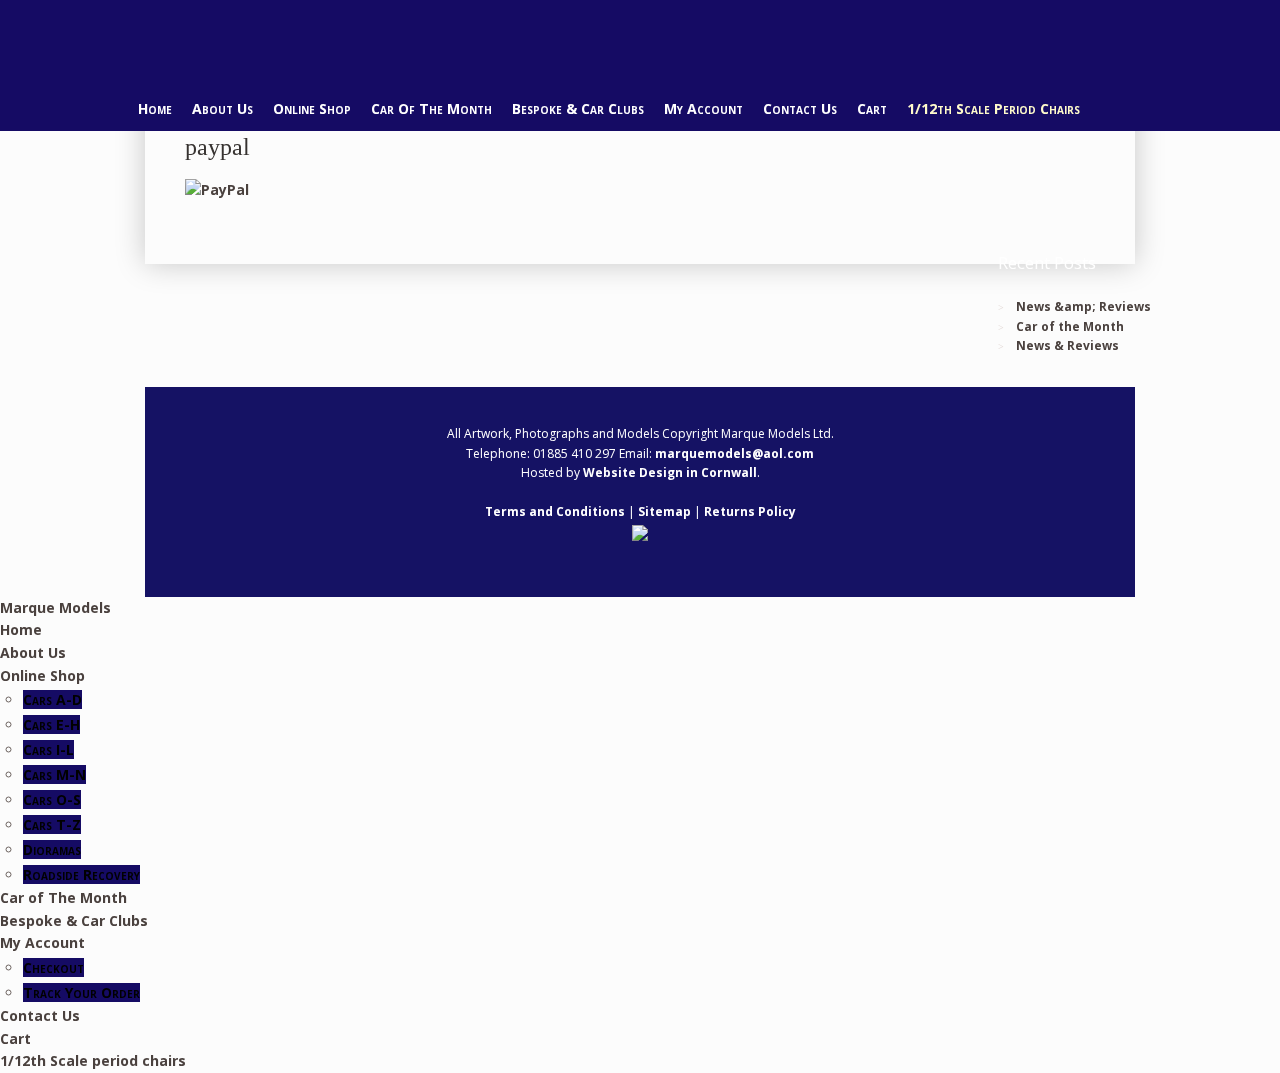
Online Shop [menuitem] (42, 675)
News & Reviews (1067, 345)
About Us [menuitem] (33, 652)
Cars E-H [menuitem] (51, 724)
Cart (872, 108)
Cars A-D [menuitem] (52, 699)
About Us (222, 108)
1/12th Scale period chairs (993, 108)
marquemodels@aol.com (734, 453)
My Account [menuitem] (42, 942)
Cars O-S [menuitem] (52, 799)
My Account (703, 108)
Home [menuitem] (21, 629)
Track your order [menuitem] (81, 992)
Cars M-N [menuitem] (54, 774)
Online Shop (312, 108)
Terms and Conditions (555, 511)
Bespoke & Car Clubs (578, 108)
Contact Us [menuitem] (40, 1015)
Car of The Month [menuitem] (63, 897)
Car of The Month (431, 108)
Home (155, 108)
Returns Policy (750, 511)
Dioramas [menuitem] (52, 849)
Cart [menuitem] (15, 1038)
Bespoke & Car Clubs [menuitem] (74, 920)
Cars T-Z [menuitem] (52, 824)
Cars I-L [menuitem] (48, 749)
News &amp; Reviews (1083, 306)
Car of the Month (1070, 326)
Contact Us (800, 108)
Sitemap (664, 511)
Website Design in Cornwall (670, 472)
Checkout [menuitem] (53, 967)
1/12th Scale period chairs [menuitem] (93, 1060)
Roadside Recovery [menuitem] (81, 874)
